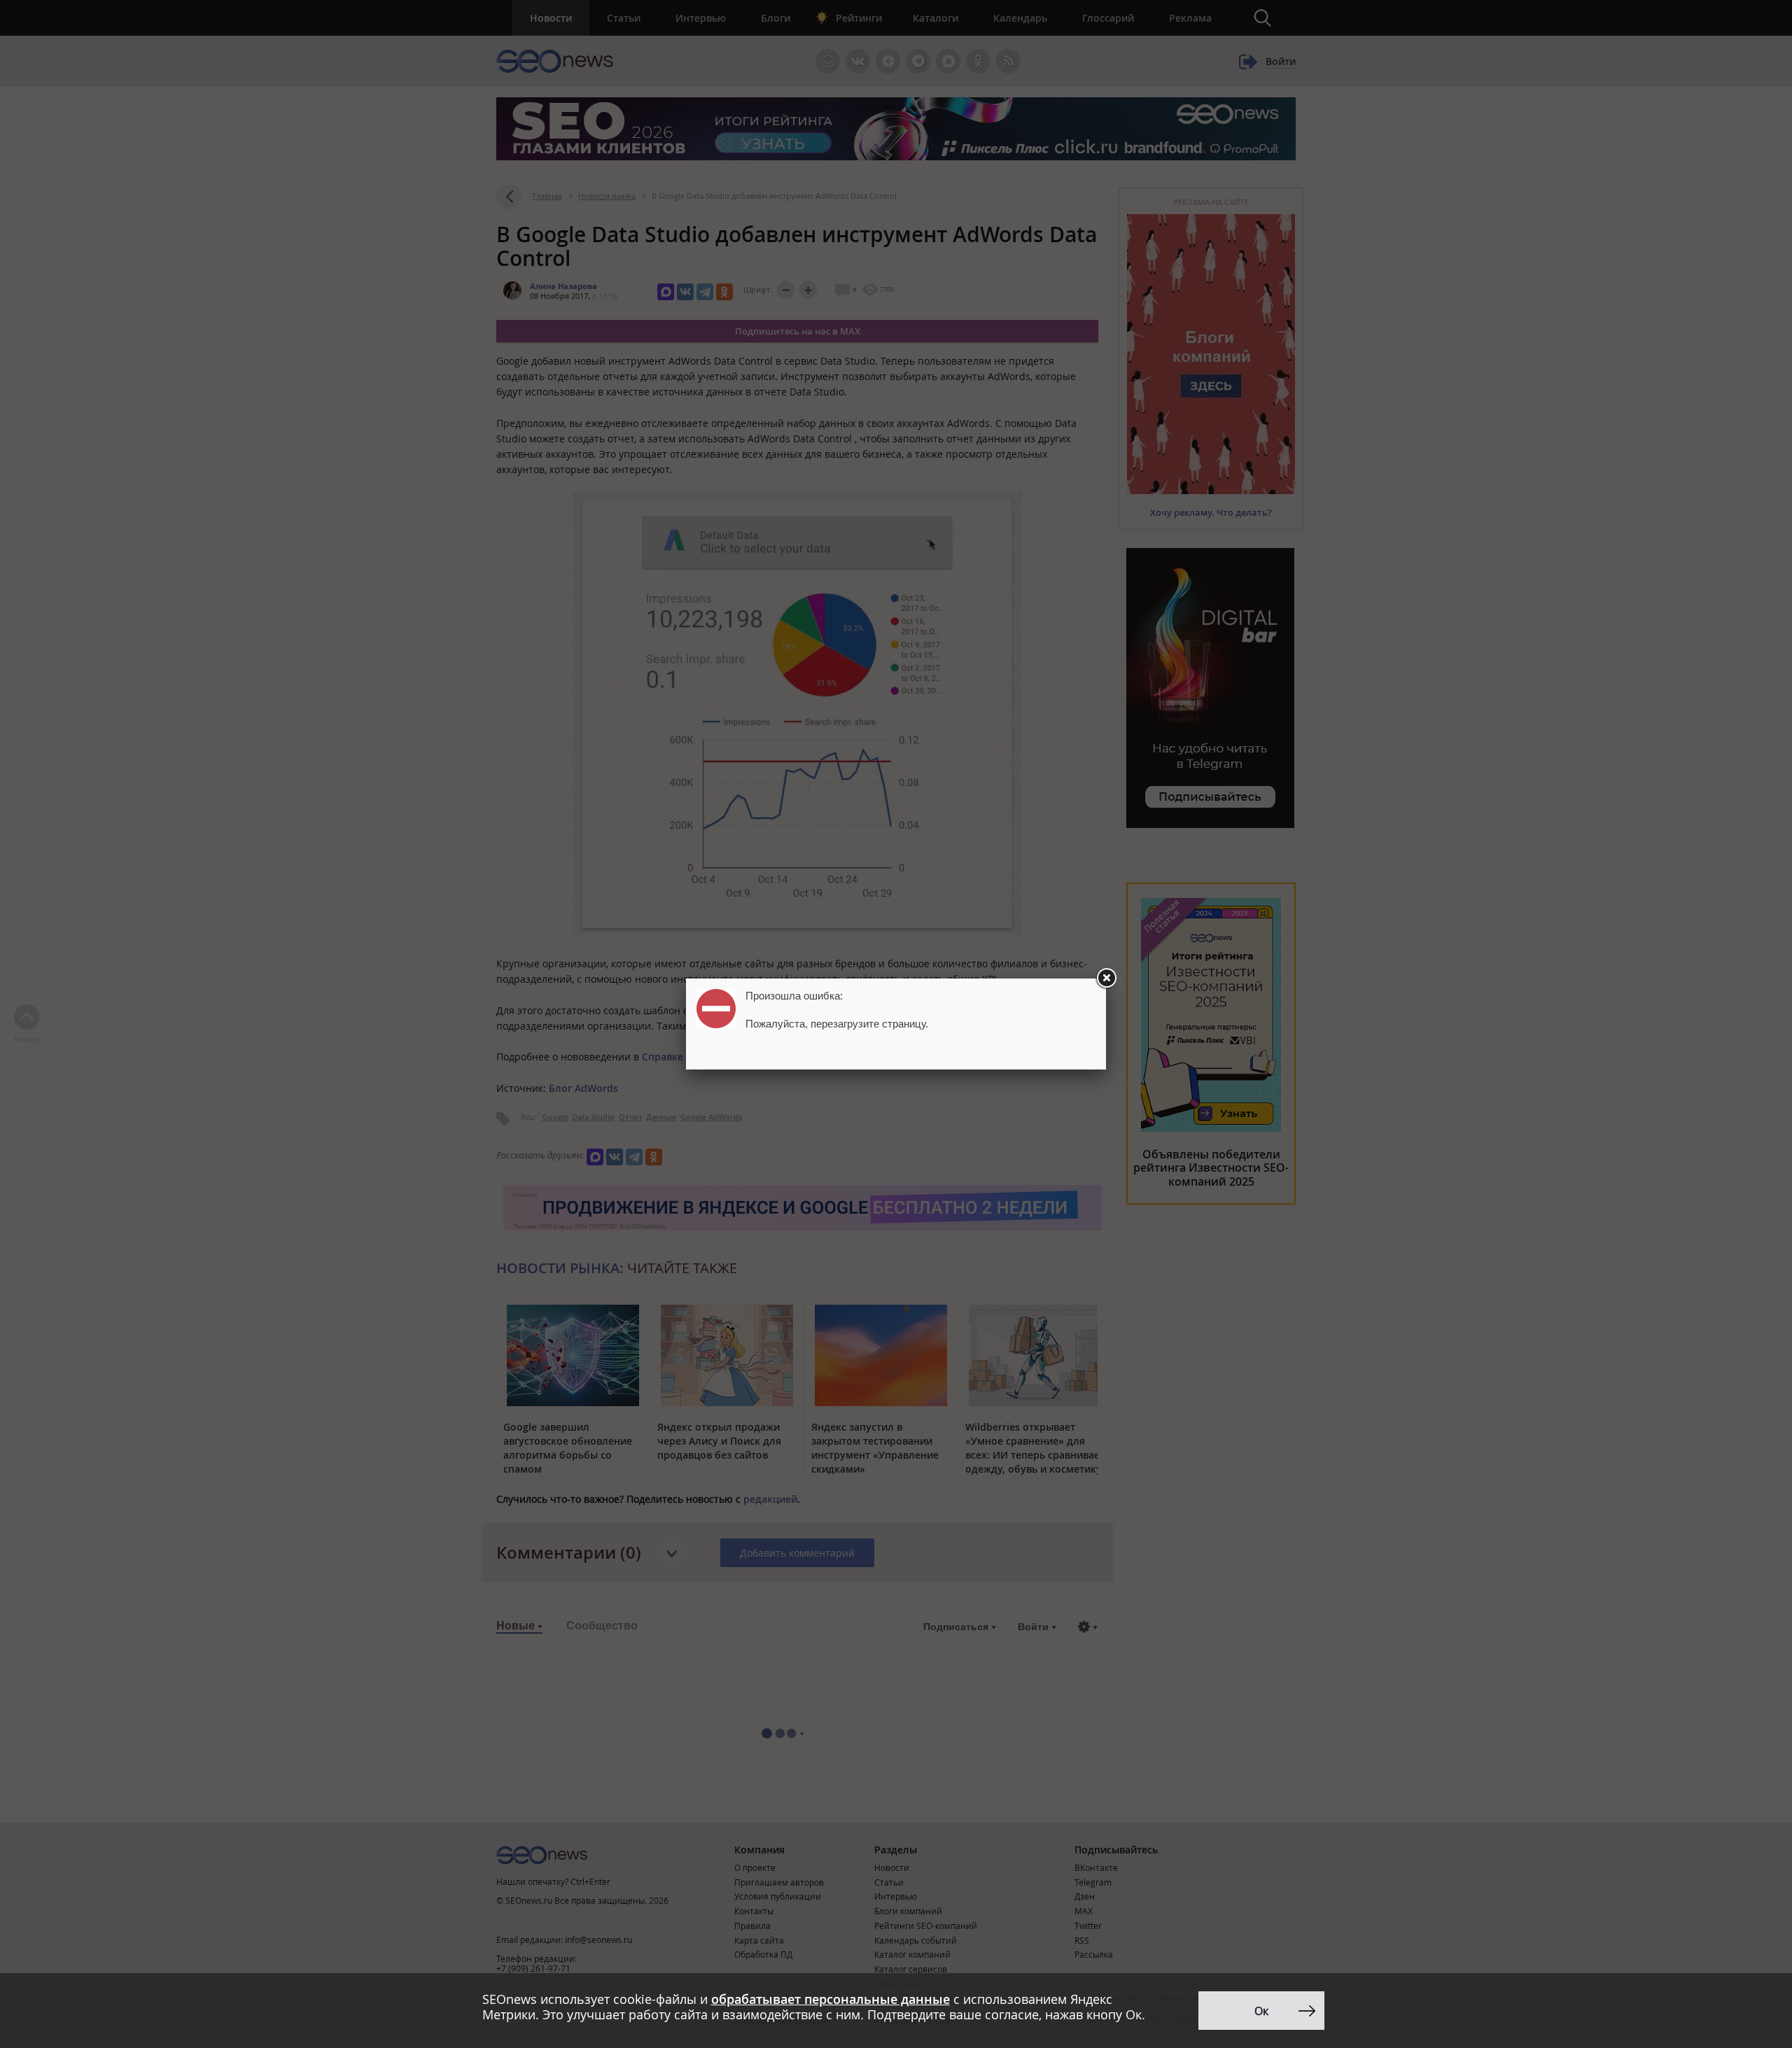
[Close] (1106, 979)
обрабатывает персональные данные (831, 1999)
